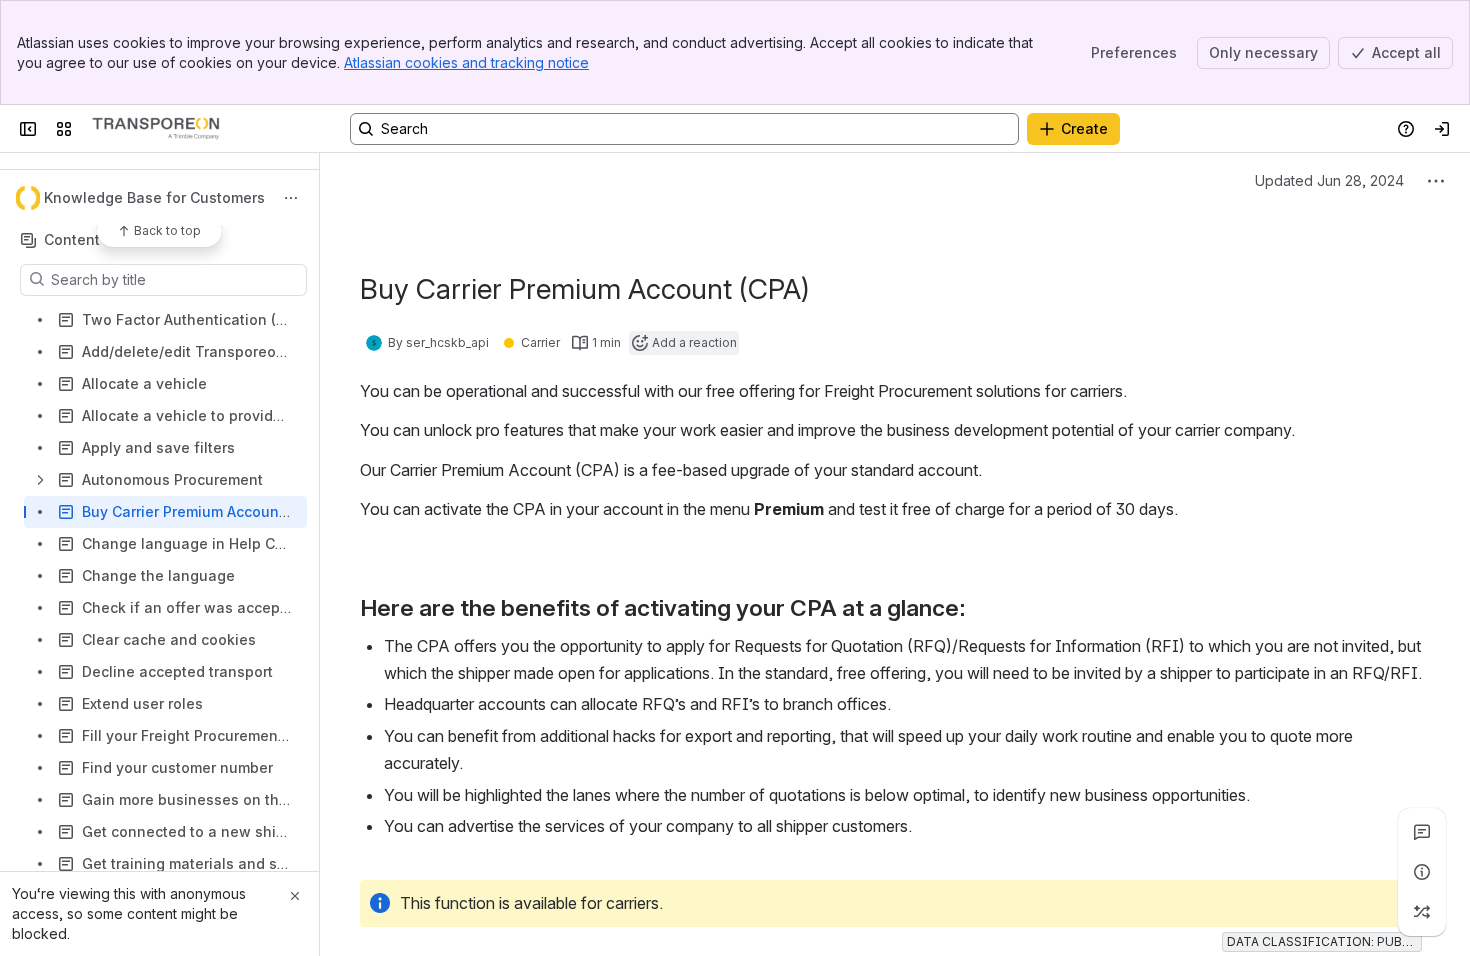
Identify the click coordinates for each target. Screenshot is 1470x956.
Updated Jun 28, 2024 (1329, 180)
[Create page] (1422, 912)
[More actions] (291, 198)
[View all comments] (1422, 832)
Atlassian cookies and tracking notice (466, 62)
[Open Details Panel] (1422, 872)
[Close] (295, 896)
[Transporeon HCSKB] (156, 129)
